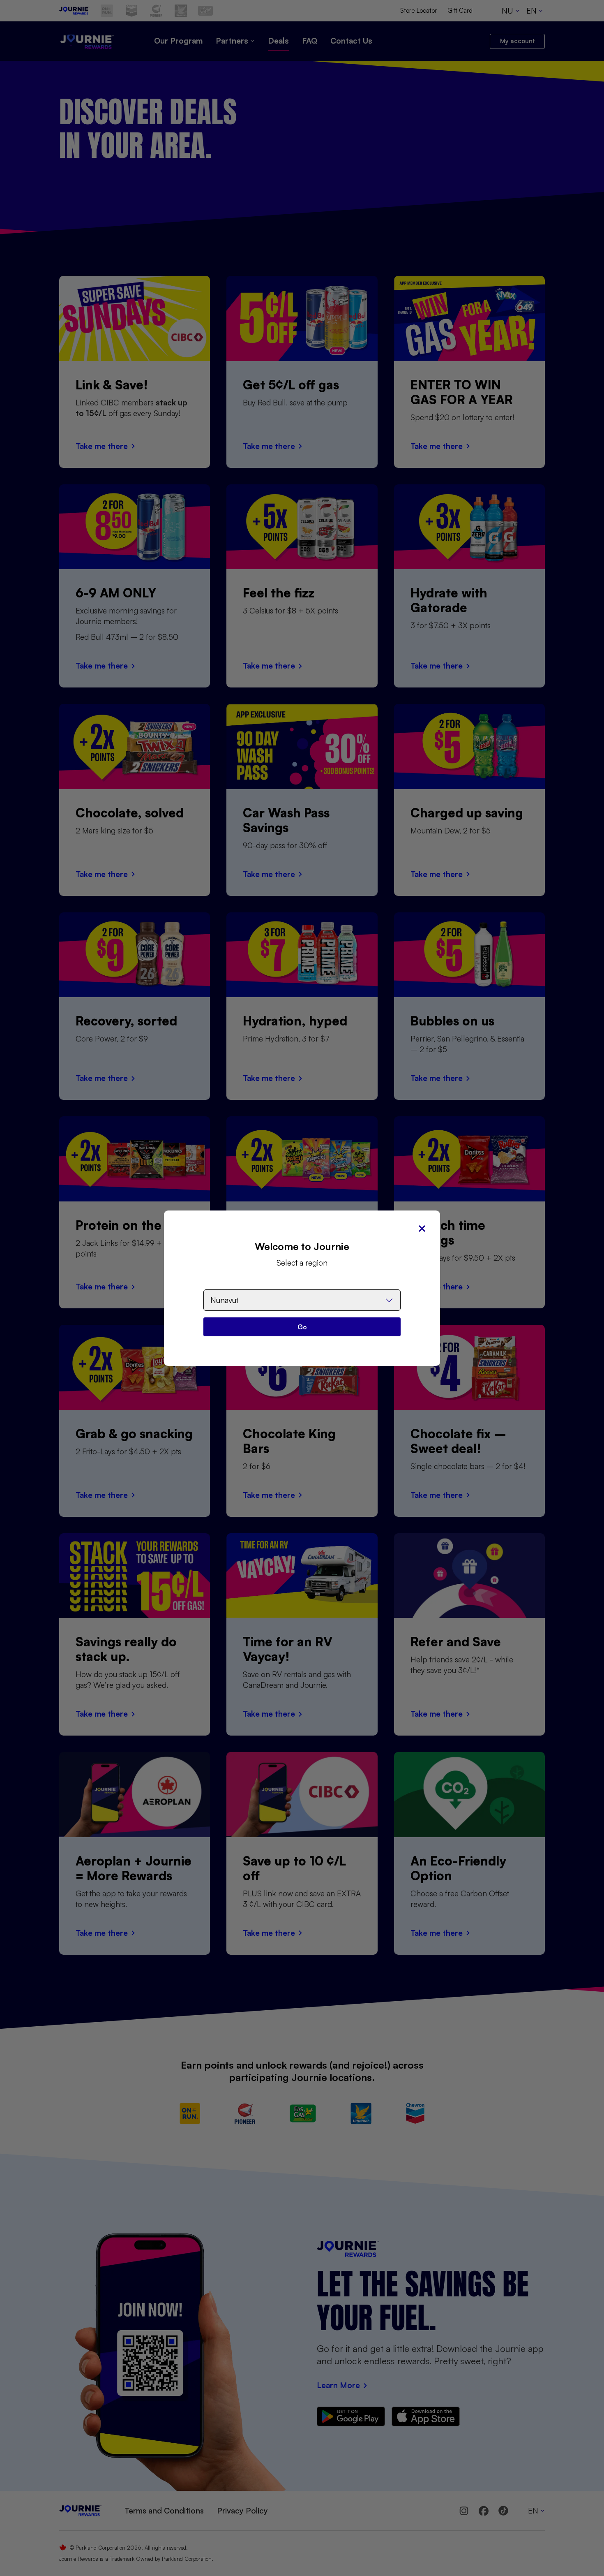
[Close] (422, 1229)
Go (302, 1327)
